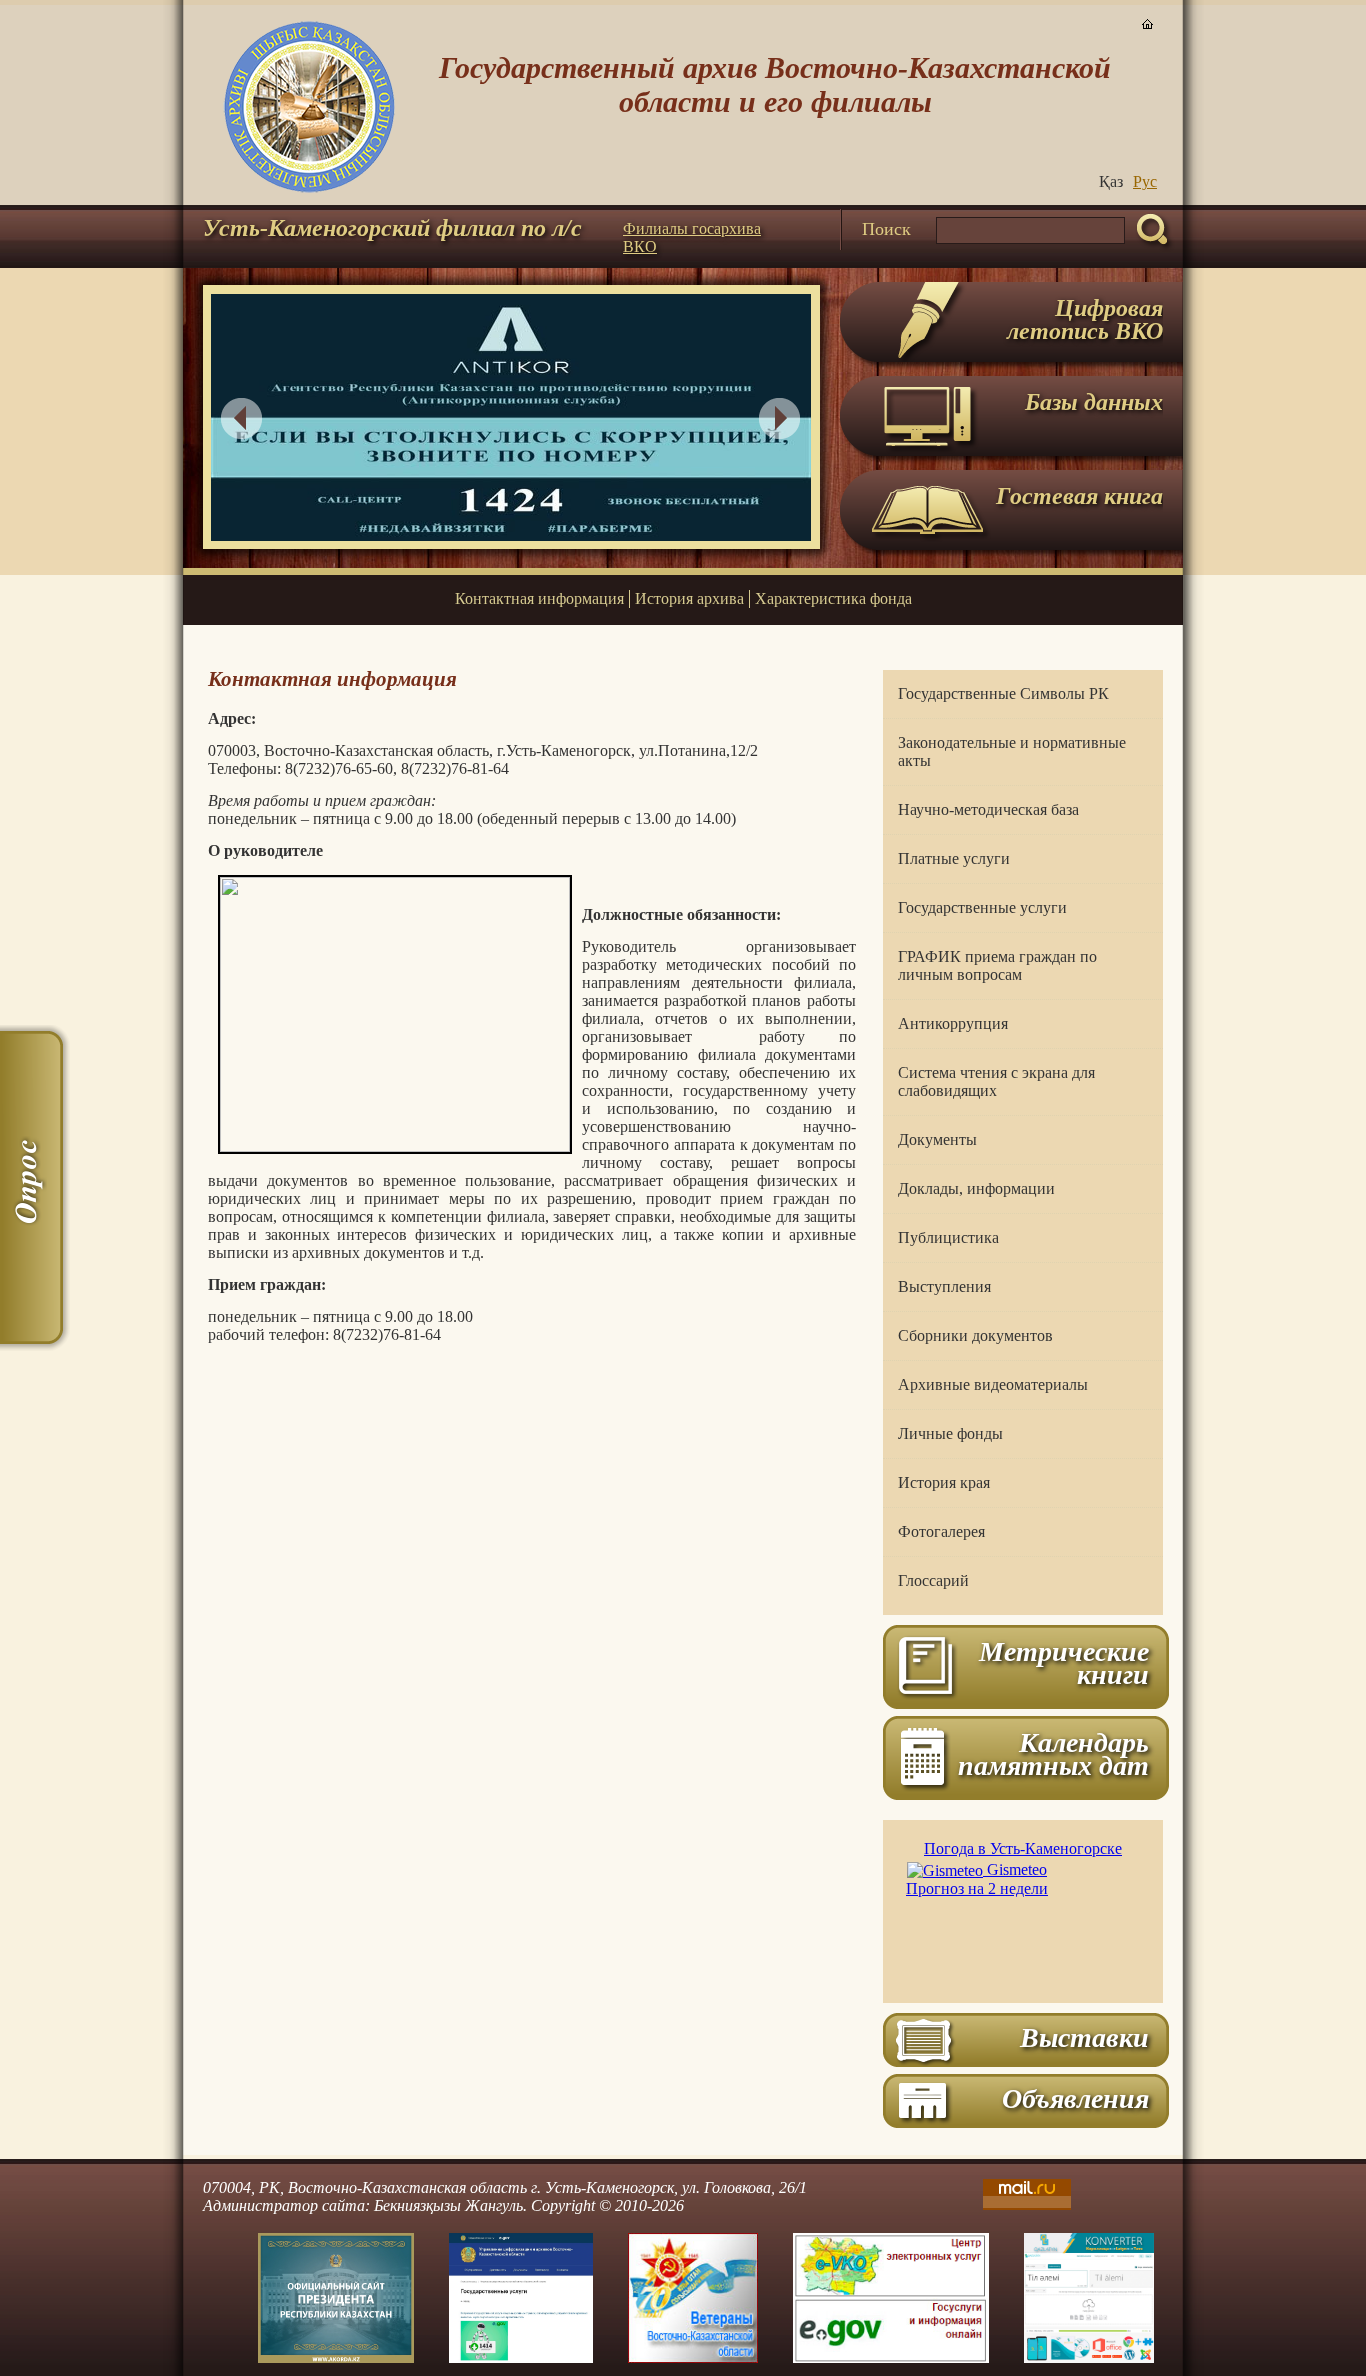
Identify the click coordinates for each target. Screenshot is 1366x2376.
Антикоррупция (953, 1023)
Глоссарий (933, 1580)
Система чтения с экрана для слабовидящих (996, 1081)
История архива (689, 598)
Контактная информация (539, 598)
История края (944, 1482)
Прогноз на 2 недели (977, 1888)
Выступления (944, 1286)
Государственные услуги (982, 907)
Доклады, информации (976, 1188)
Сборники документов (975, 1335)
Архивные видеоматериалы (993, 1384)
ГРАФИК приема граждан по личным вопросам (997, 965)
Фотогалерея (941, 1531)
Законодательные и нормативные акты (1012, 751)
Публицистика (948, 1237)
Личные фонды (950, 1433)
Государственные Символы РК (1003, 693)
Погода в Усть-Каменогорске (1023, 1848)
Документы (937, 1139)
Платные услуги (954, 858)
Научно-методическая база (988, 809)
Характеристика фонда (833, 598)
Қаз (1111, 181)
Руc (1145, 181)
